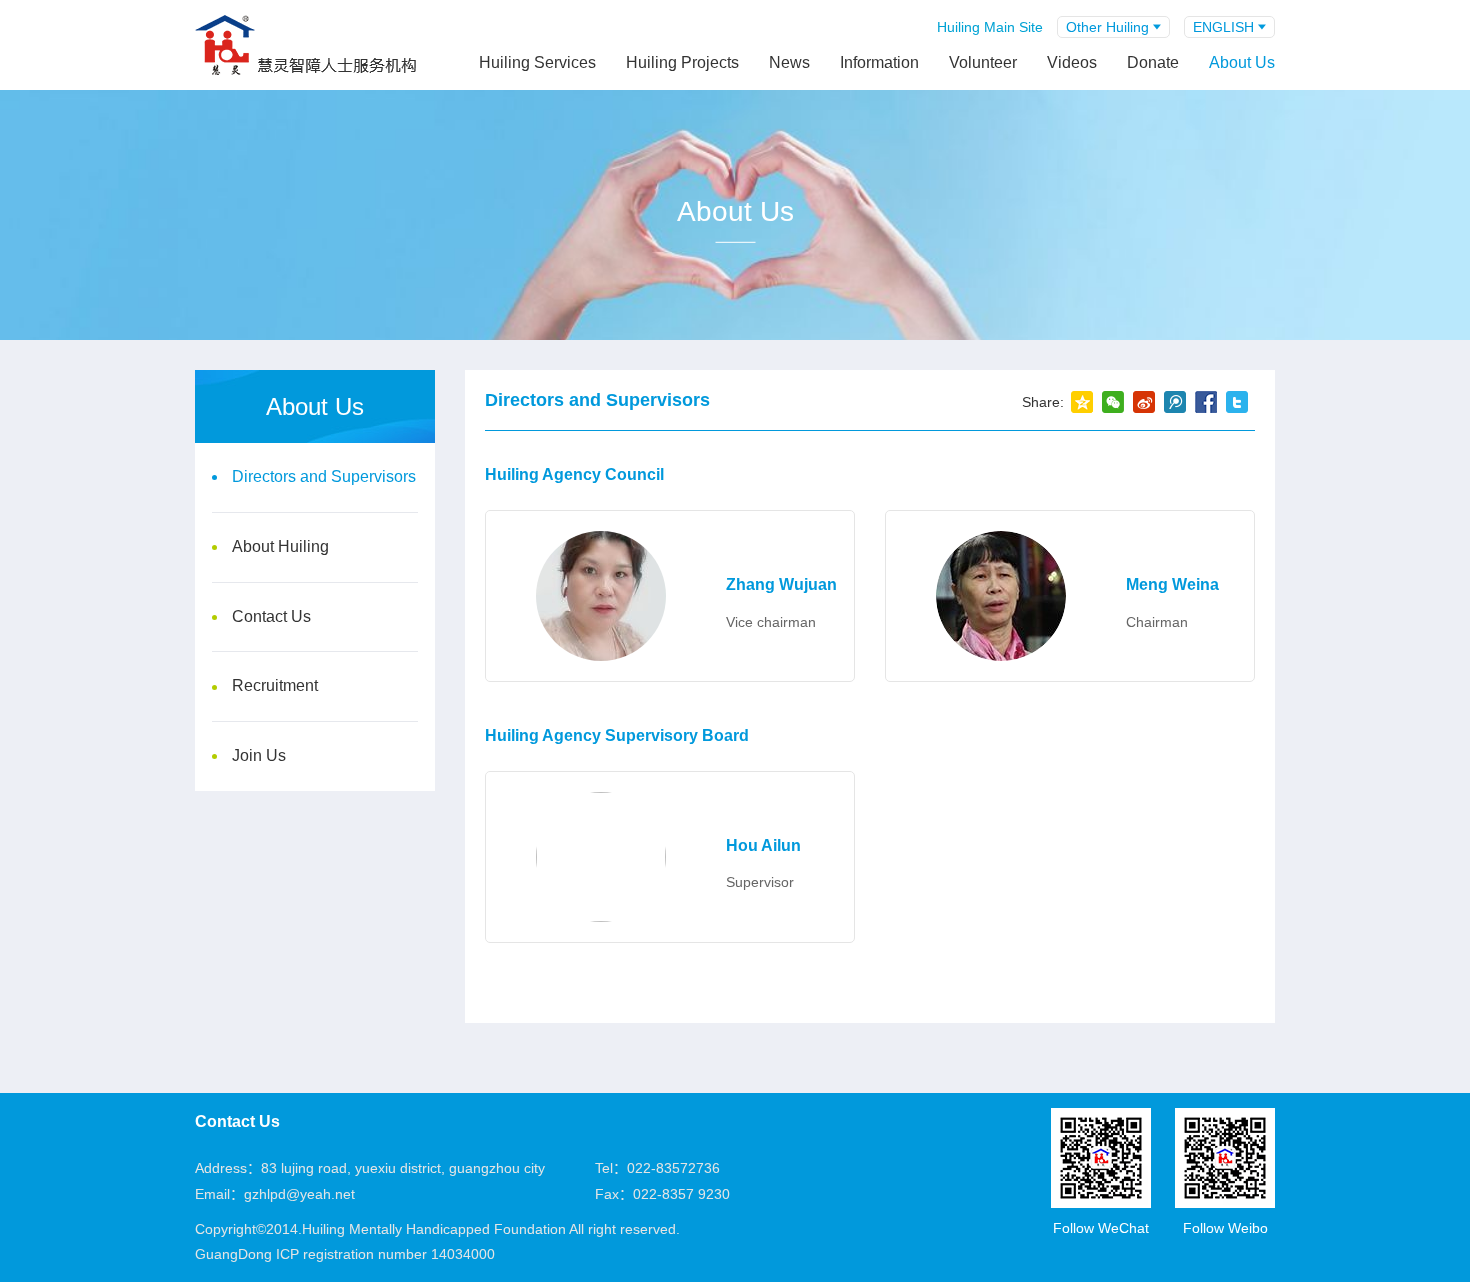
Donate (1153, 62)
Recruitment (275, 685)
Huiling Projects (682, 62)
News (789, 62)
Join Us (259, 755)
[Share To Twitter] (1236, 402)
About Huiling (280, 546)
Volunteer (983, 62)
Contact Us (271, 616)
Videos (1072, 62)
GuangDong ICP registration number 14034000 (345, 1254)
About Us (1242, 62)
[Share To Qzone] (1081, 402)
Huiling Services (537, 62)
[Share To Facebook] (1205, 402)
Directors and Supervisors (324, 476)
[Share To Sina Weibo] (1143, 402)
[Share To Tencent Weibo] (1174, 402)
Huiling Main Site (990, 27)
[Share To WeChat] (1112, 402)
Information (879, 62)
